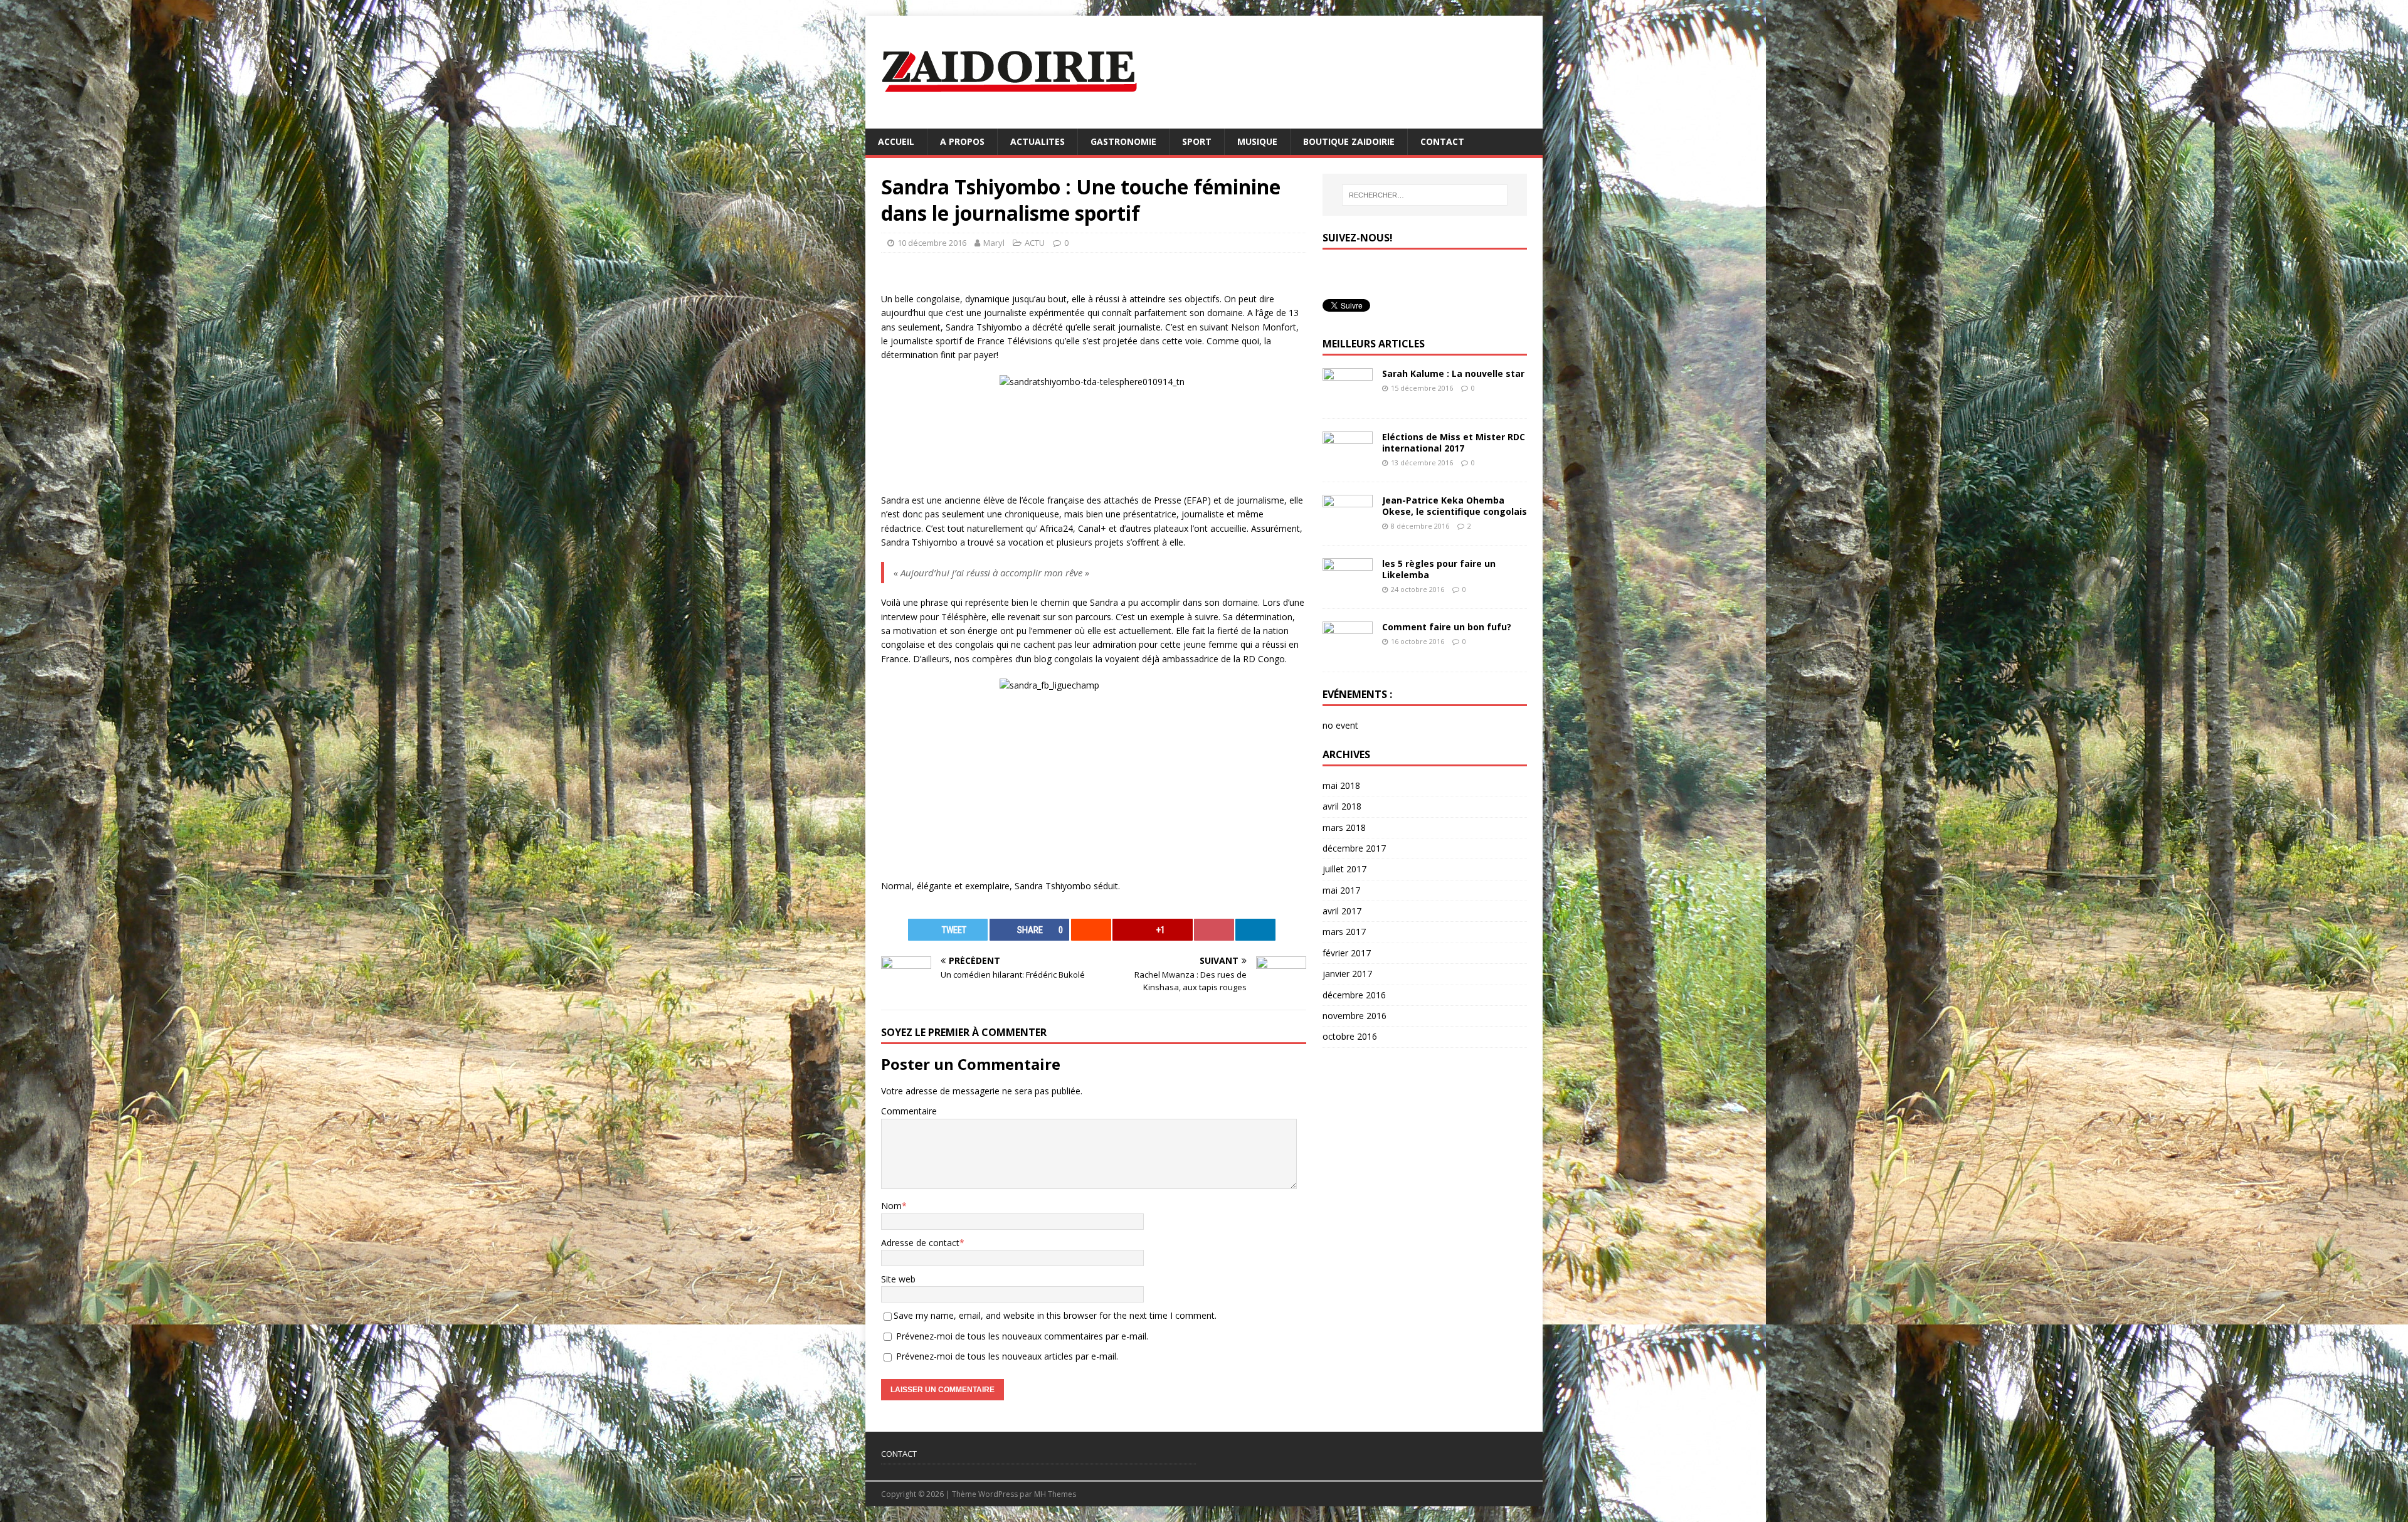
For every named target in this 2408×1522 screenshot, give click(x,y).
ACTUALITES (1038, 141)
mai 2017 (1341, 890)
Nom (891, 1206)
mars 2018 (1344, 827)
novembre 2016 (1354, 1016)
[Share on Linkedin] (1255, 930)
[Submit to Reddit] (1091, 930)
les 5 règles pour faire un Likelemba (1439, 569)
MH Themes (1055, 1494)
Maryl (994, 243)
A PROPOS (962, 141)
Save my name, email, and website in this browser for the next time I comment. (1055, 1315)
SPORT (1197, 141)
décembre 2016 (1354, 995)
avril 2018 (1342, 806)
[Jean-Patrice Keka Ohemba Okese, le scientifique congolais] (1348, 525)
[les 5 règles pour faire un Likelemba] (1348, 588)
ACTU (1035, 243)
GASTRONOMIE (1123, 141)
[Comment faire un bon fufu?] (1348, 651)
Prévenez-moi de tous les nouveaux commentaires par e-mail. (1022, 1336)
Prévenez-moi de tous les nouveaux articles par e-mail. (1007, 1356)
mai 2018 (1341, 785)
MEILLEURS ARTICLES (1374, 344)
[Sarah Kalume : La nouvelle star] (1348, 398)
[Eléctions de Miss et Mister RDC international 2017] (1348, 461)
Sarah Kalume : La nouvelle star (1453, 373)
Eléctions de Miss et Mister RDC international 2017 (1454, 442)
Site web (898, 1279)
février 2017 (1347, 953)
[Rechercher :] (1425, 195)
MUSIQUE (1257, 141)
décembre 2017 (1354, 848)
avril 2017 (1342, 911)
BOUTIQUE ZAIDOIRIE (1349, 141)
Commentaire (909, 1111)
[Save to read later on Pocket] (1214, 930)
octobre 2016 (1350, 1036)
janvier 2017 (1347, 974)
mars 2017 (1344, 932)
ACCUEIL (896, 141)
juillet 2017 (1344, 869)
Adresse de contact (920, 1243)
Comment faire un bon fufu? (1447, 627)
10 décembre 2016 (932, 243)
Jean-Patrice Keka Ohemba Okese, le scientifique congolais (1455, 506)
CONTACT (1442, 141)
